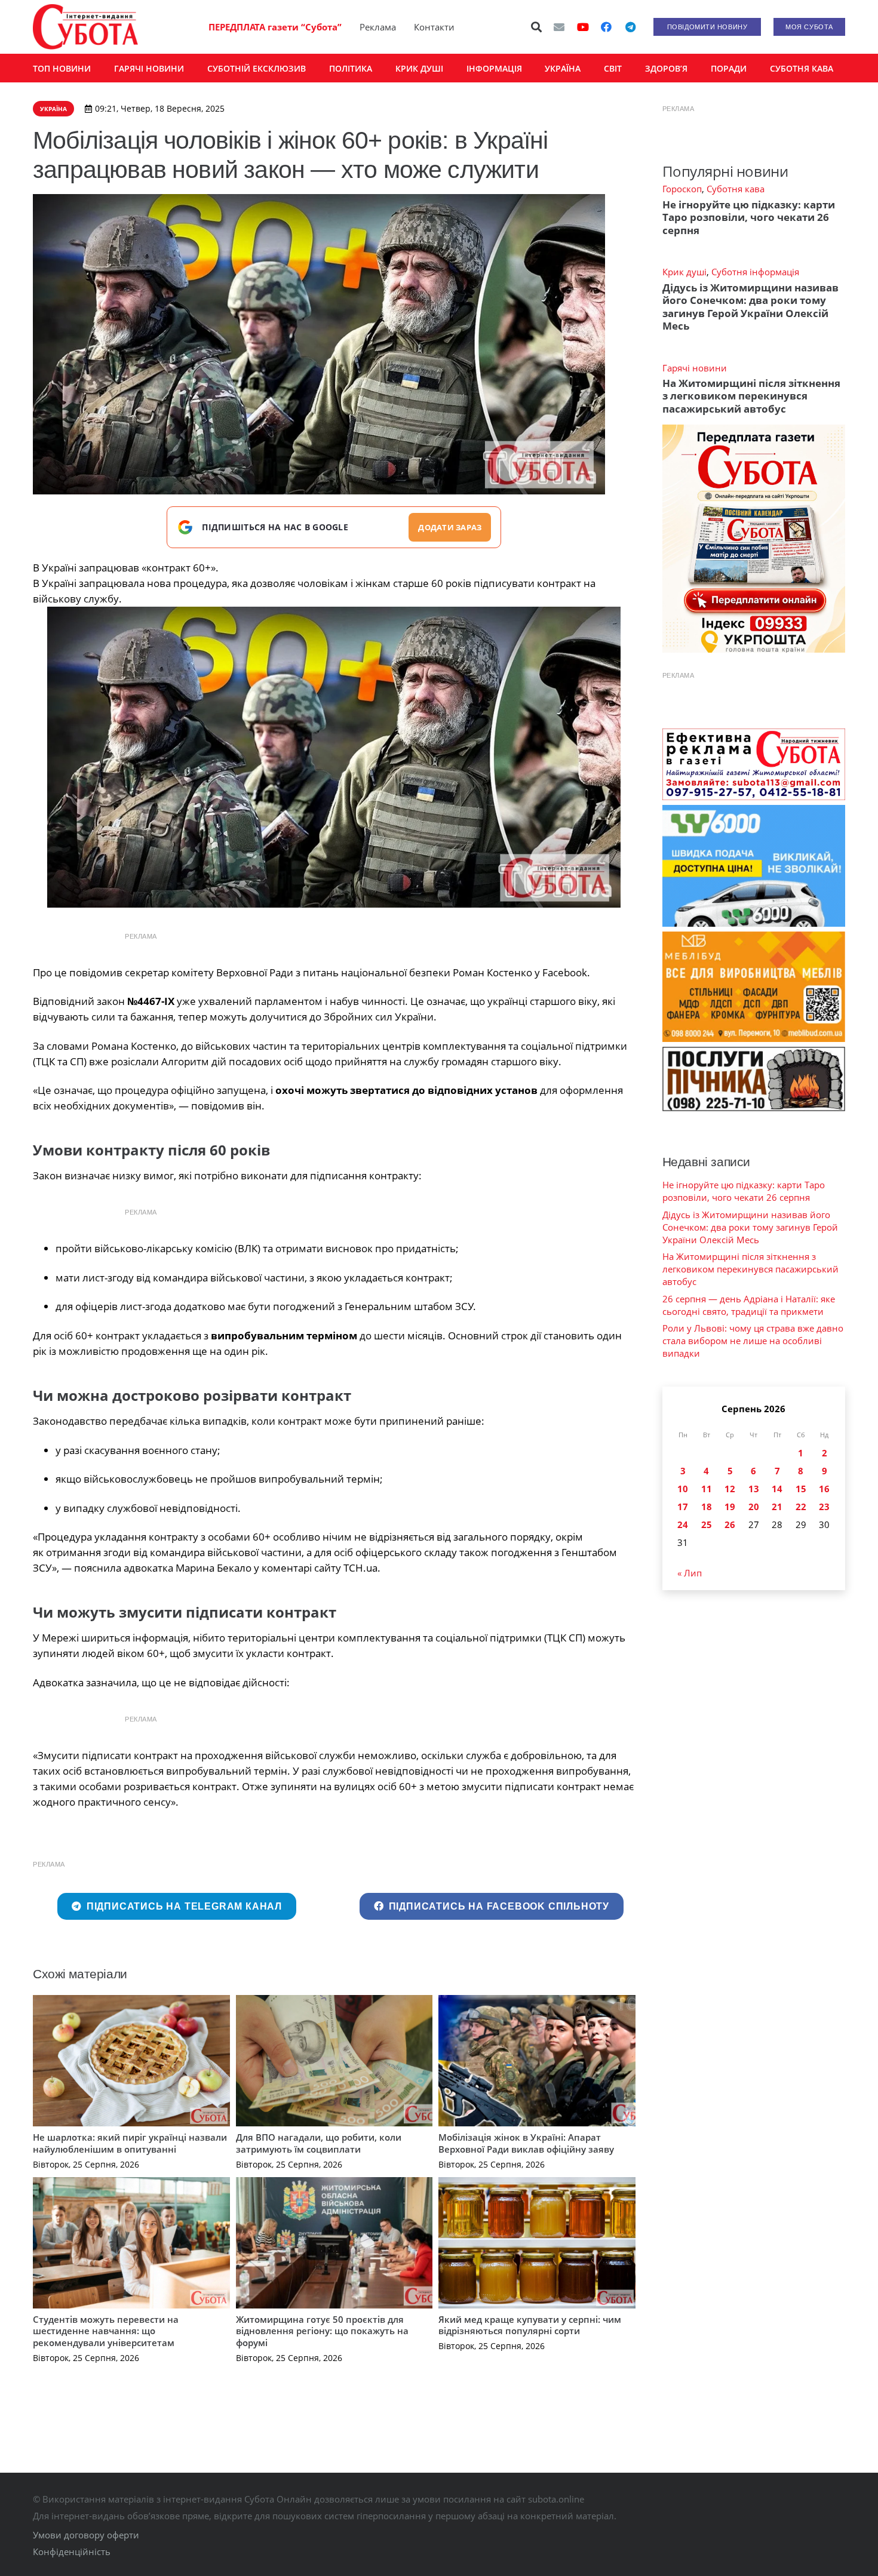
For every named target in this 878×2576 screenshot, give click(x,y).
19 (730, 1507)
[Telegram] (630, 27)
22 (801, 1507)
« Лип (690, 1573)
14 (777, 1489)
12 (730, 1489)
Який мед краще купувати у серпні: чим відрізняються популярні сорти (530, 2325)
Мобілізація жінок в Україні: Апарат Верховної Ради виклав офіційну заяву (526, 2143)
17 (683, 1507)
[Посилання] (85, 27)
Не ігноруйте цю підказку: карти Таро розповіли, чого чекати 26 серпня (749, 217)
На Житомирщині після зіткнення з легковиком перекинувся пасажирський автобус (751, 396)
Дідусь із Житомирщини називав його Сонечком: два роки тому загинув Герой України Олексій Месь (750, 307)
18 (707, 1507)
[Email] (559, 27)
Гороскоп (682, 189)
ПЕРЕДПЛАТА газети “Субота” (275, 27)
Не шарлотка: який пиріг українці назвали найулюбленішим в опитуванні (130, 2143)
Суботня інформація (755, 272)
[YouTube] (583, 27)
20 (754, 1507)
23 (824, 1507)
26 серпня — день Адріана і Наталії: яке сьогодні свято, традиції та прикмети (749, 1305)
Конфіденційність (72, 2552)
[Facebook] (606, 27)
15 (801, 1489)
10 (683, 1489)
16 (824, 1489)
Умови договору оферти (86, 2535)
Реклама (378, 27)
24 (683, 1524)
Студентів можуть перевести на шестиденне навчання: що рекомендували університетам (106, 2331)
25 (707, 1524)
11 (707, 1489)
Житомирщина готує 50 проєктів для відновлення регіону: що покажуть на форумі (322, 2331)
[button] (537, 27)
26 (730, 1524)
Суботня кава (736, 189)
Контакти (434, 27)
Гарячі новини (695, 368)
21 (777, 1507)
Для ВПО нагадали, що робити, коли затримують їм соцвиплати (319, 2143)
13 (754, 1489)
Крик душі (684, 272)
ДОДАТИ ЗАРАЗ (450, 527)
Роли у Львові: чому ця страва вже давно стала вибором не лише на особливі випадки (753, 1341)
